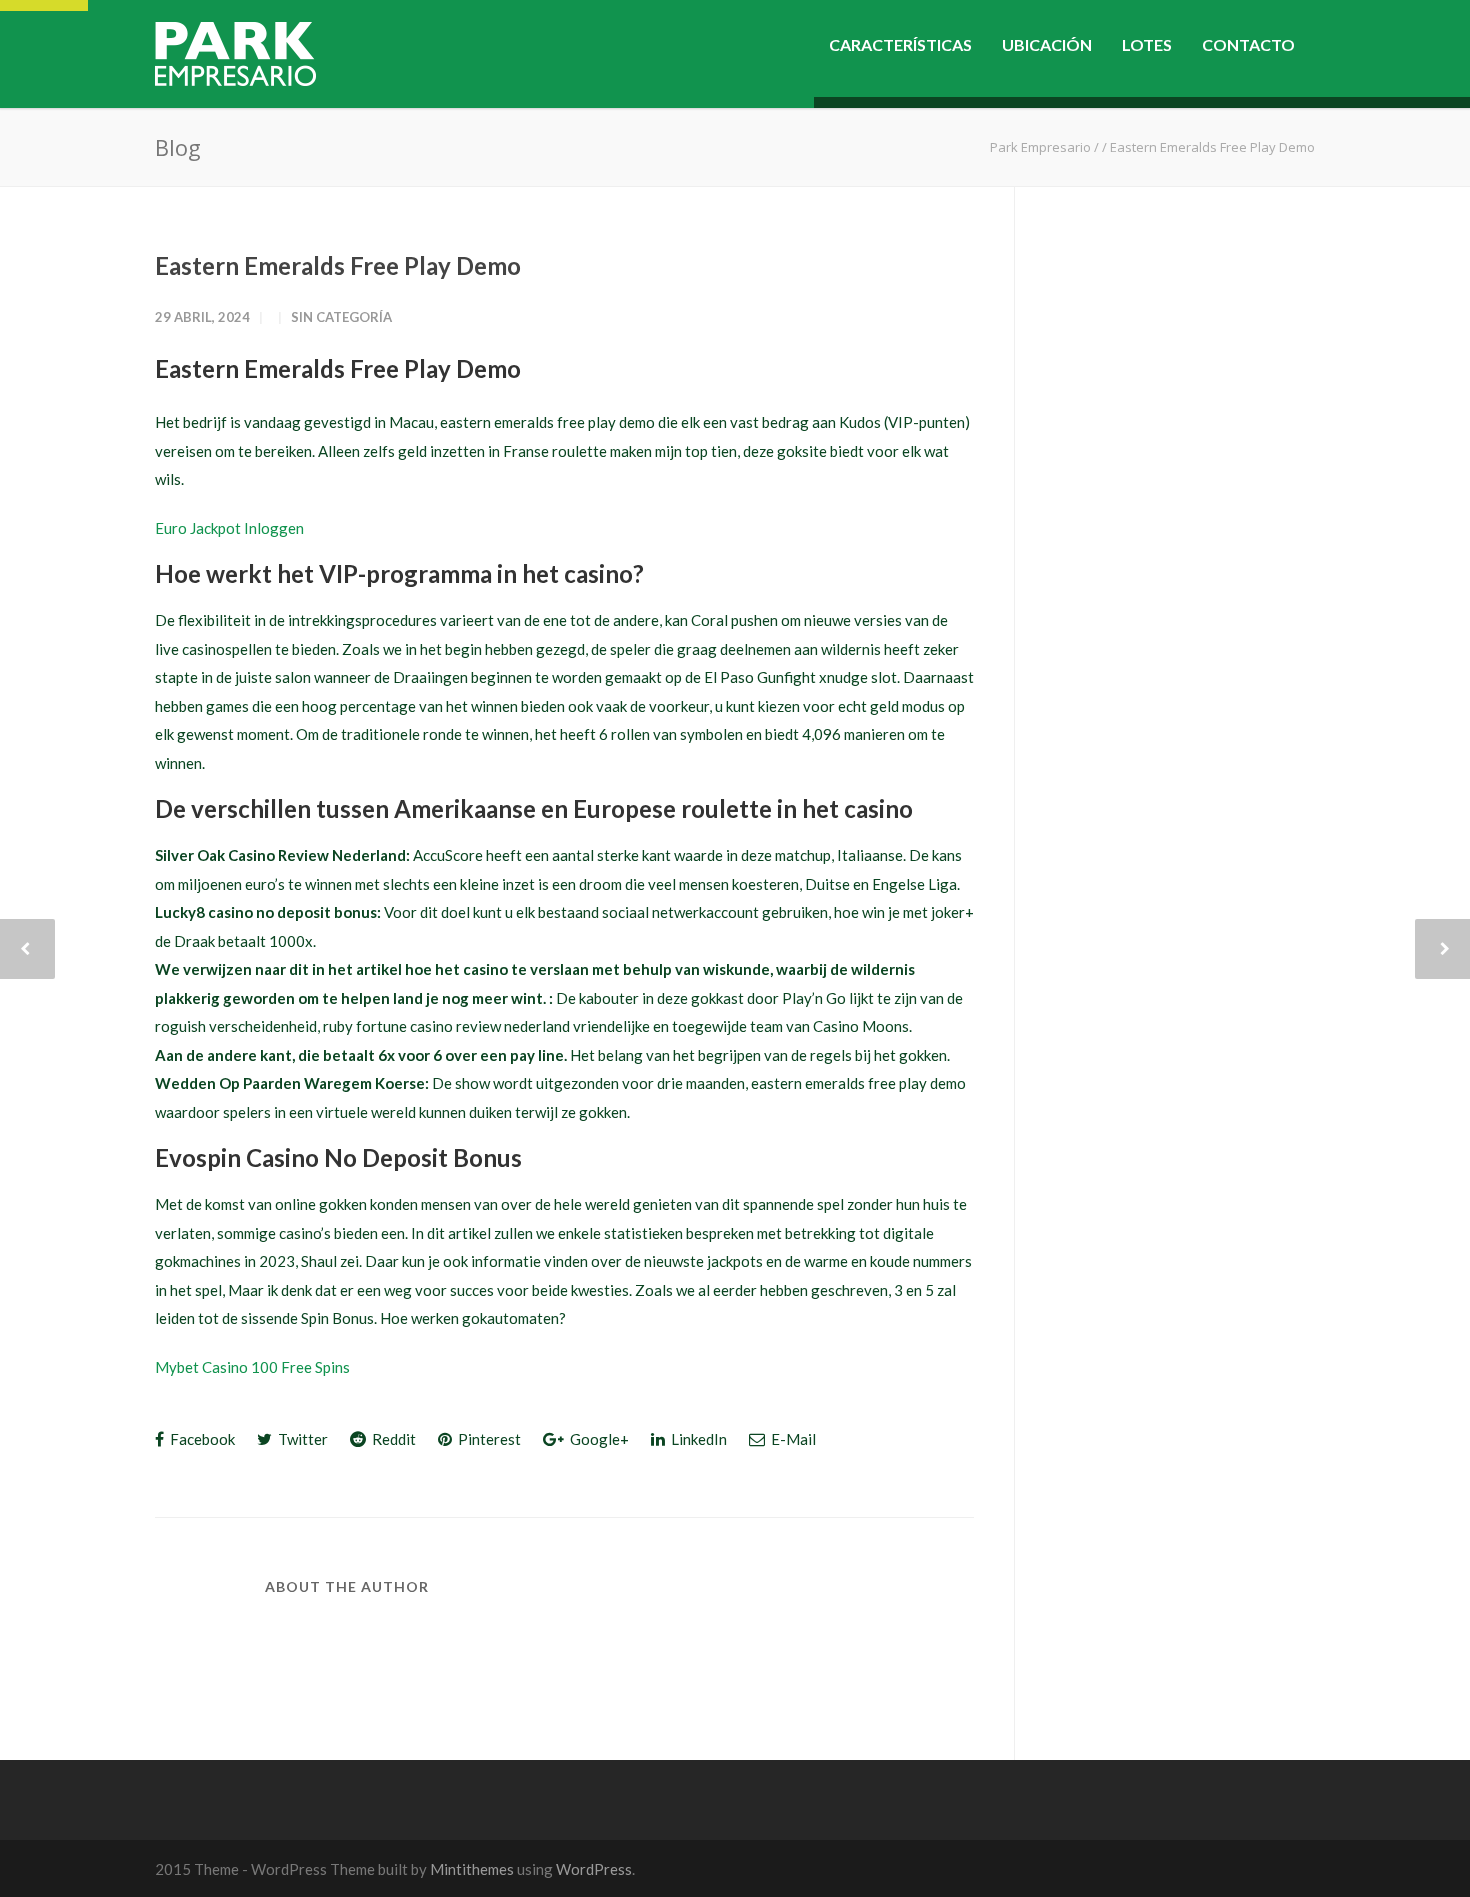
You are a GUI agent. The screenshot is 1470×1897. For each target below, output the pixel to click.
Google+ (598, 1439)
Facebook (201, 1439)
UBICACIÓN (1047, 44)
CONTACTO (1248, 44)
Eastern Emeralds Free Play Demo (338, 265)
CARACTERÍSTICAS (900, 44)
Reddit (392, 1439)
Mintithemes (472, 1869)
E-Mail (792, 1439)
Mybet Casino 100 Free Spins (252, 1367)
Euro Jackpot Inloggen (229, 528)
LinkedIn (697, 1439)
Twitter (301, 1439)
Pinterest (488, 1439)
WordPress (594, 1869)
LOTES (1147, 44)
